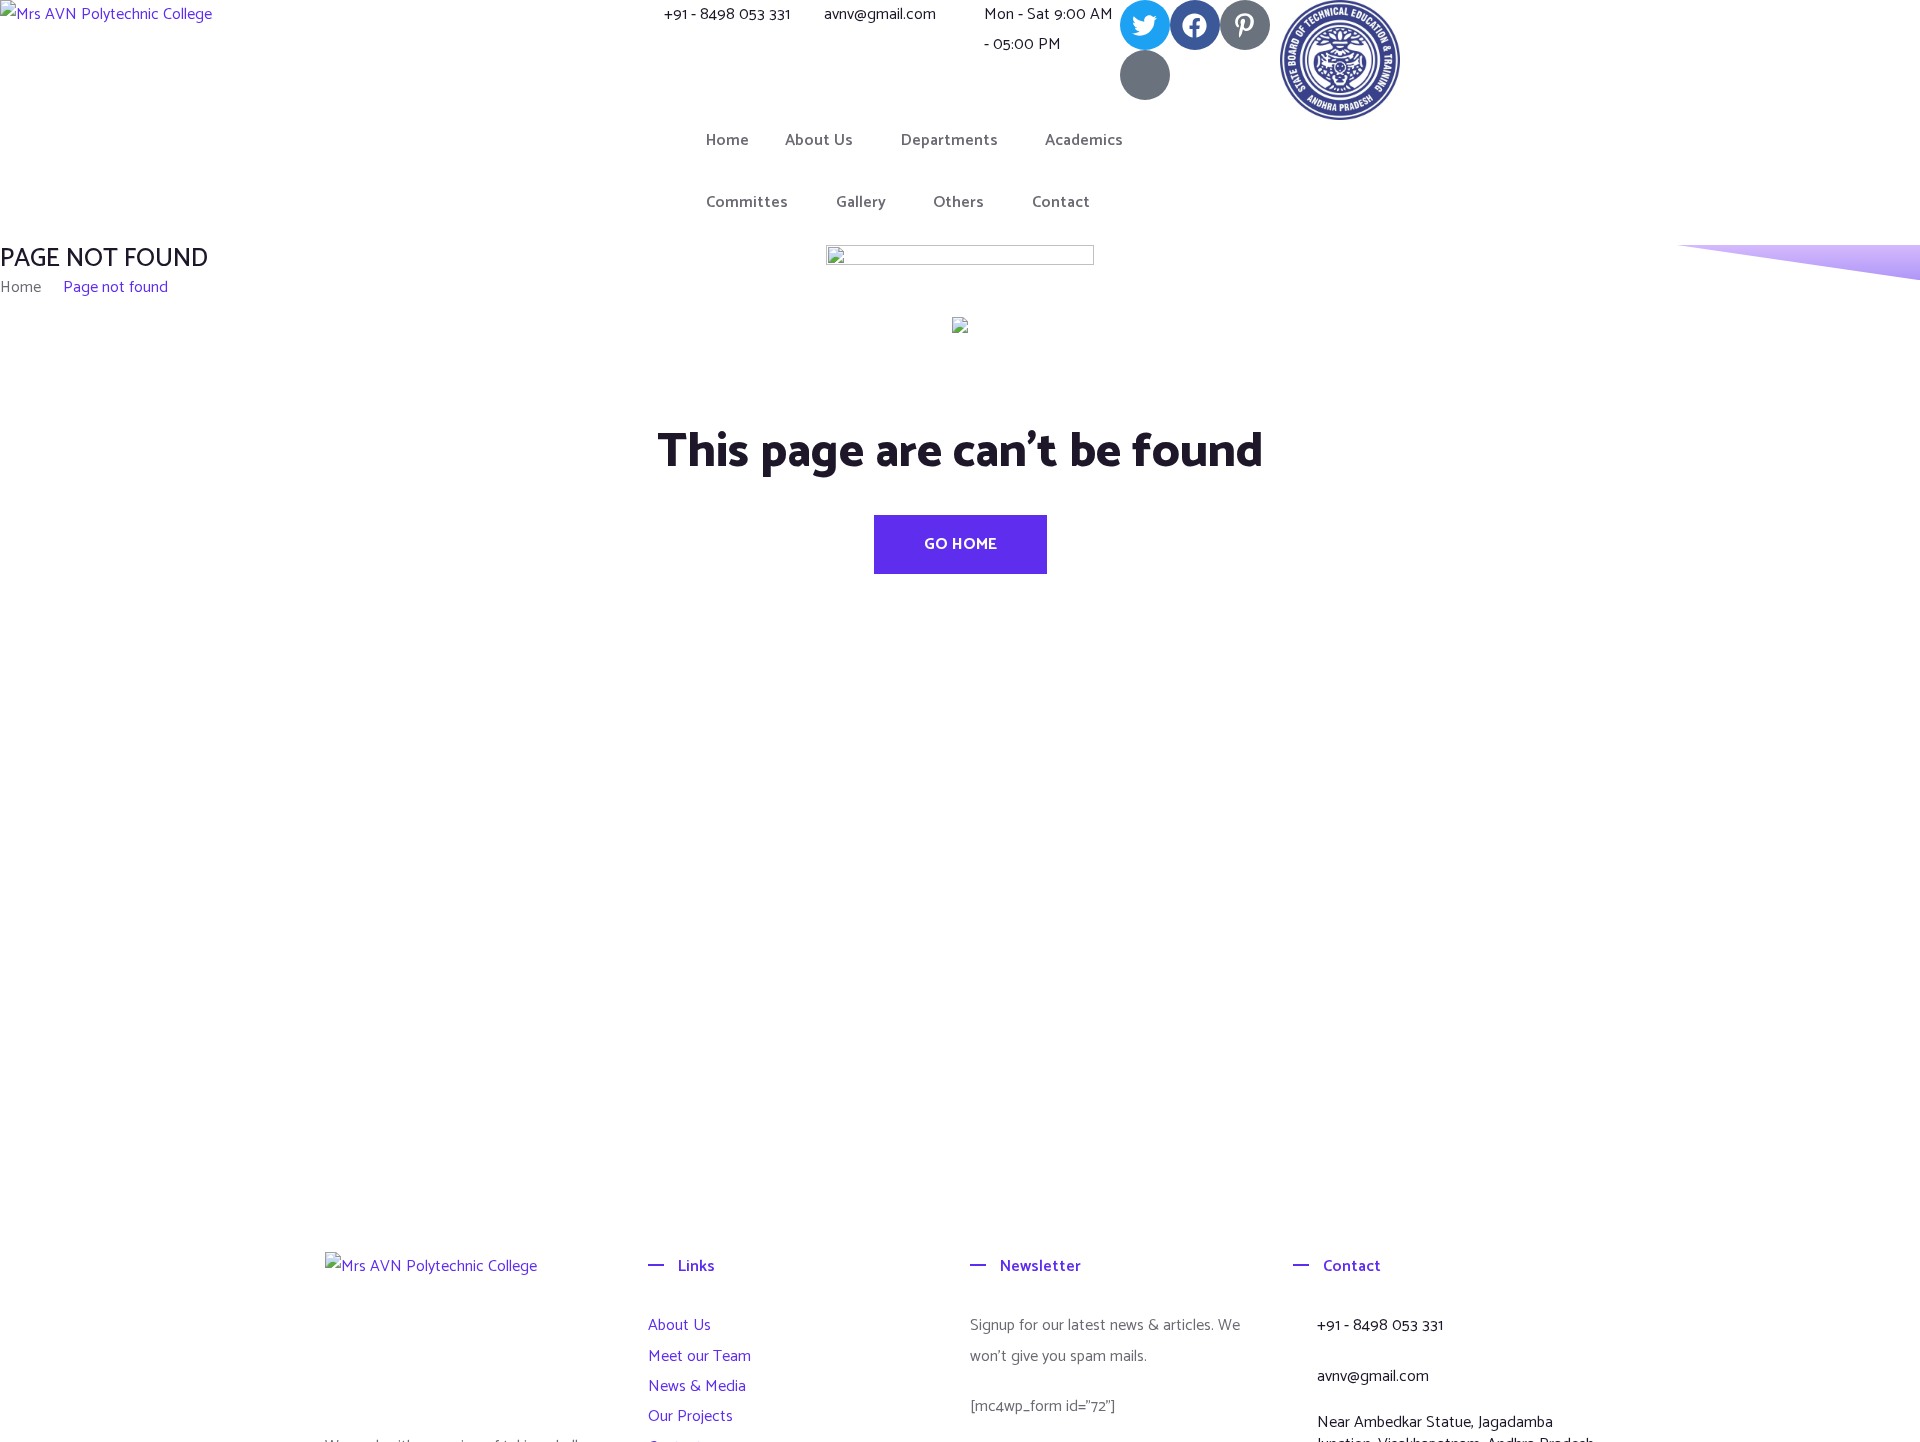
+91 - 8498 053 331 (727, 15)
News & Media (697, 1386)
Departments (949, 140)
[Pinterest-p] (1245, 25)
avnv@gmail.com (880, 15)
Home (727, 140)
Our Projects (690, 1416)
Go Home (960, 544)
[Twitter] (1145, 25)
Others (958, 202)
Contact (1061, 202)
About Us (819, 140)
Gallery (861, 202)
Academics (1084, 140)
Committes (747, 202)
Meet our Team (699, 1356)
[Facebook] (1195, 25)
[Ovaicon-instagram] (1145, 75)
